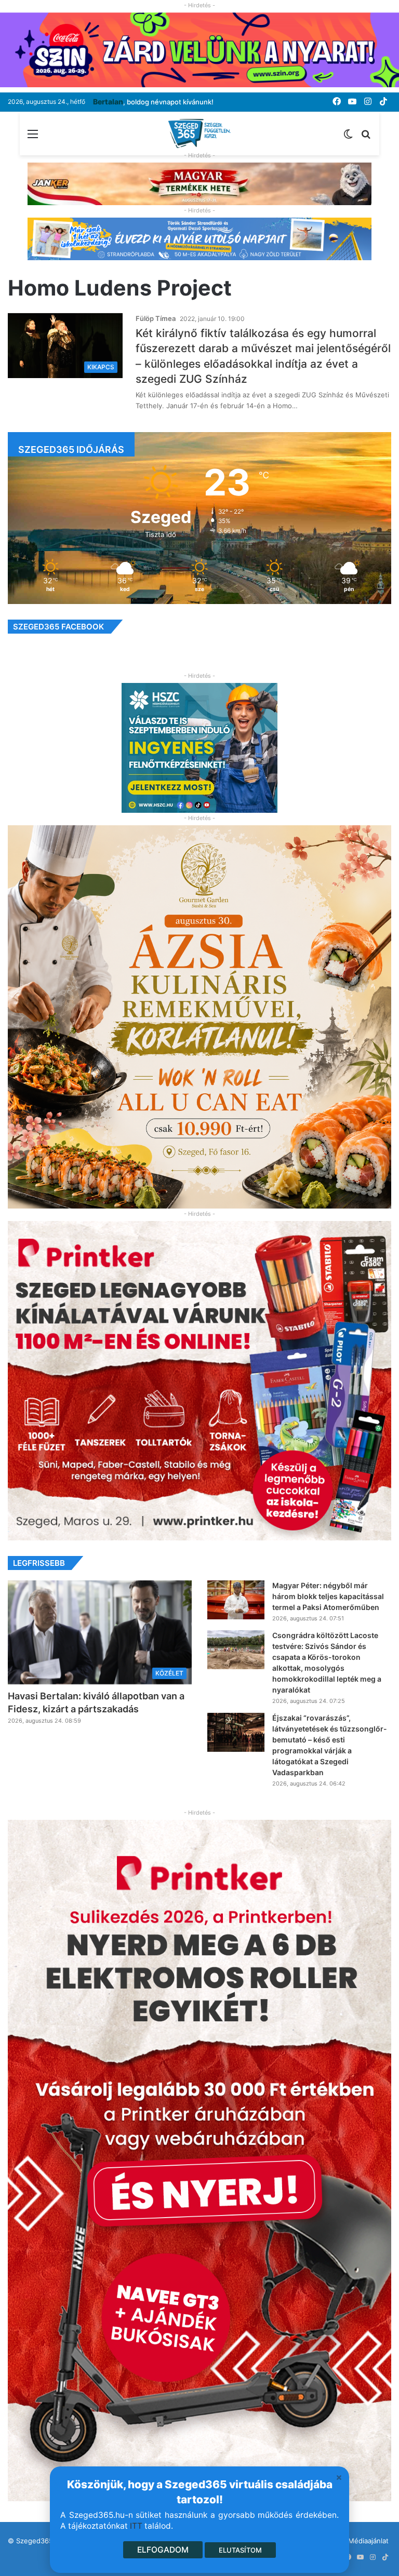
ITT (136, 2526)
